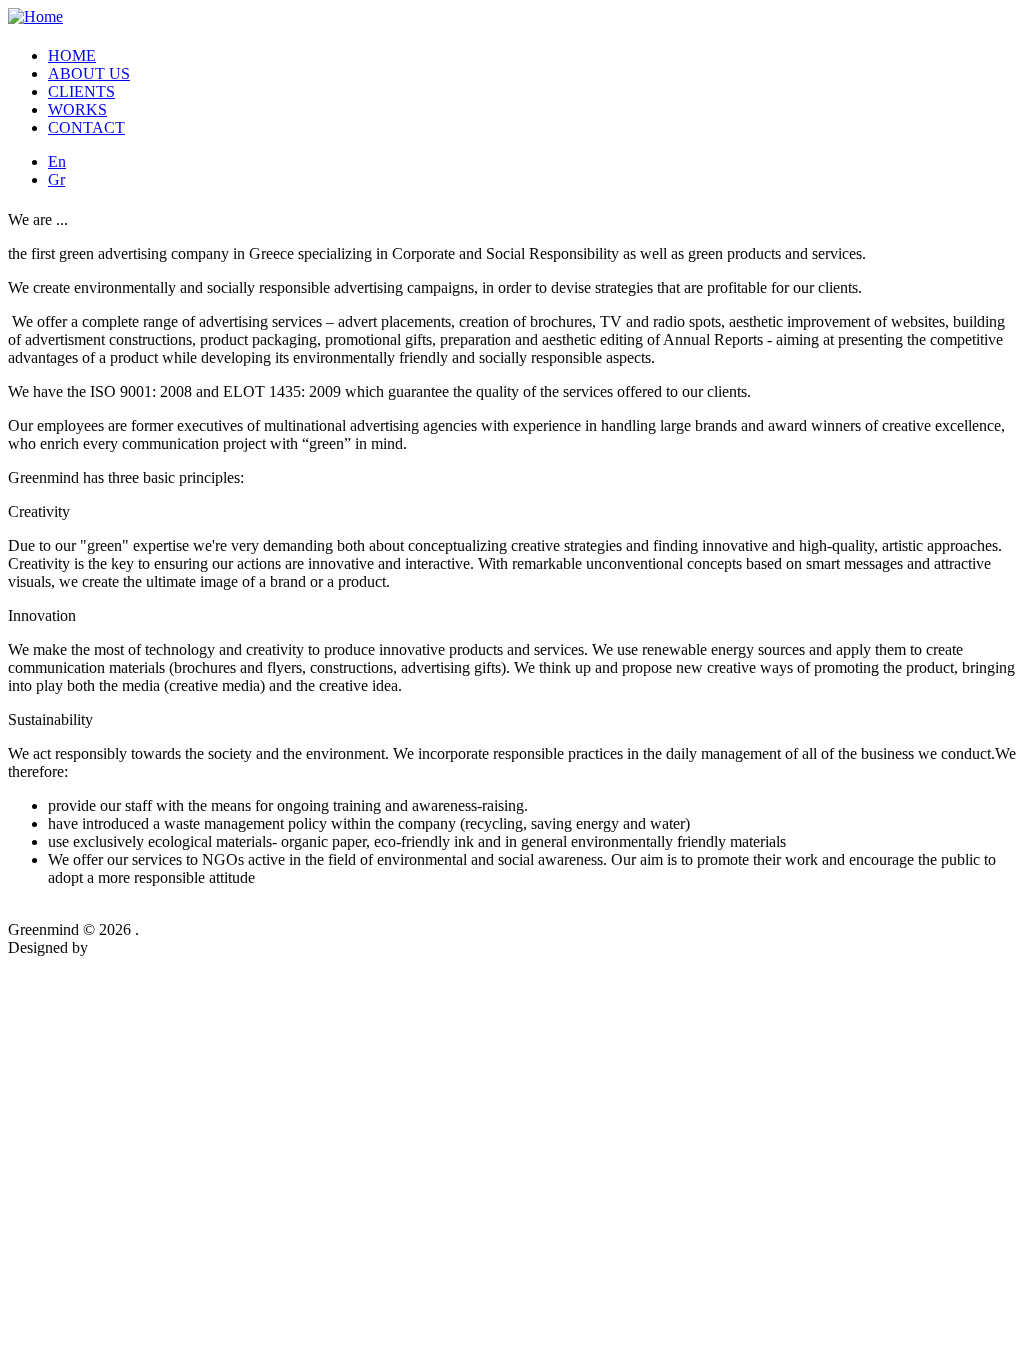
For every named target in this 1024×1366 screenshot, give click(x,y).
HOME (72, 55)
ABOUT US (89, 73)
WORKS (77, 109)
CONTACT (86, 127)
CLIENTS (81, 91)
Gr (56, 179)
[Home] (35, 16)
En (57, 161)
